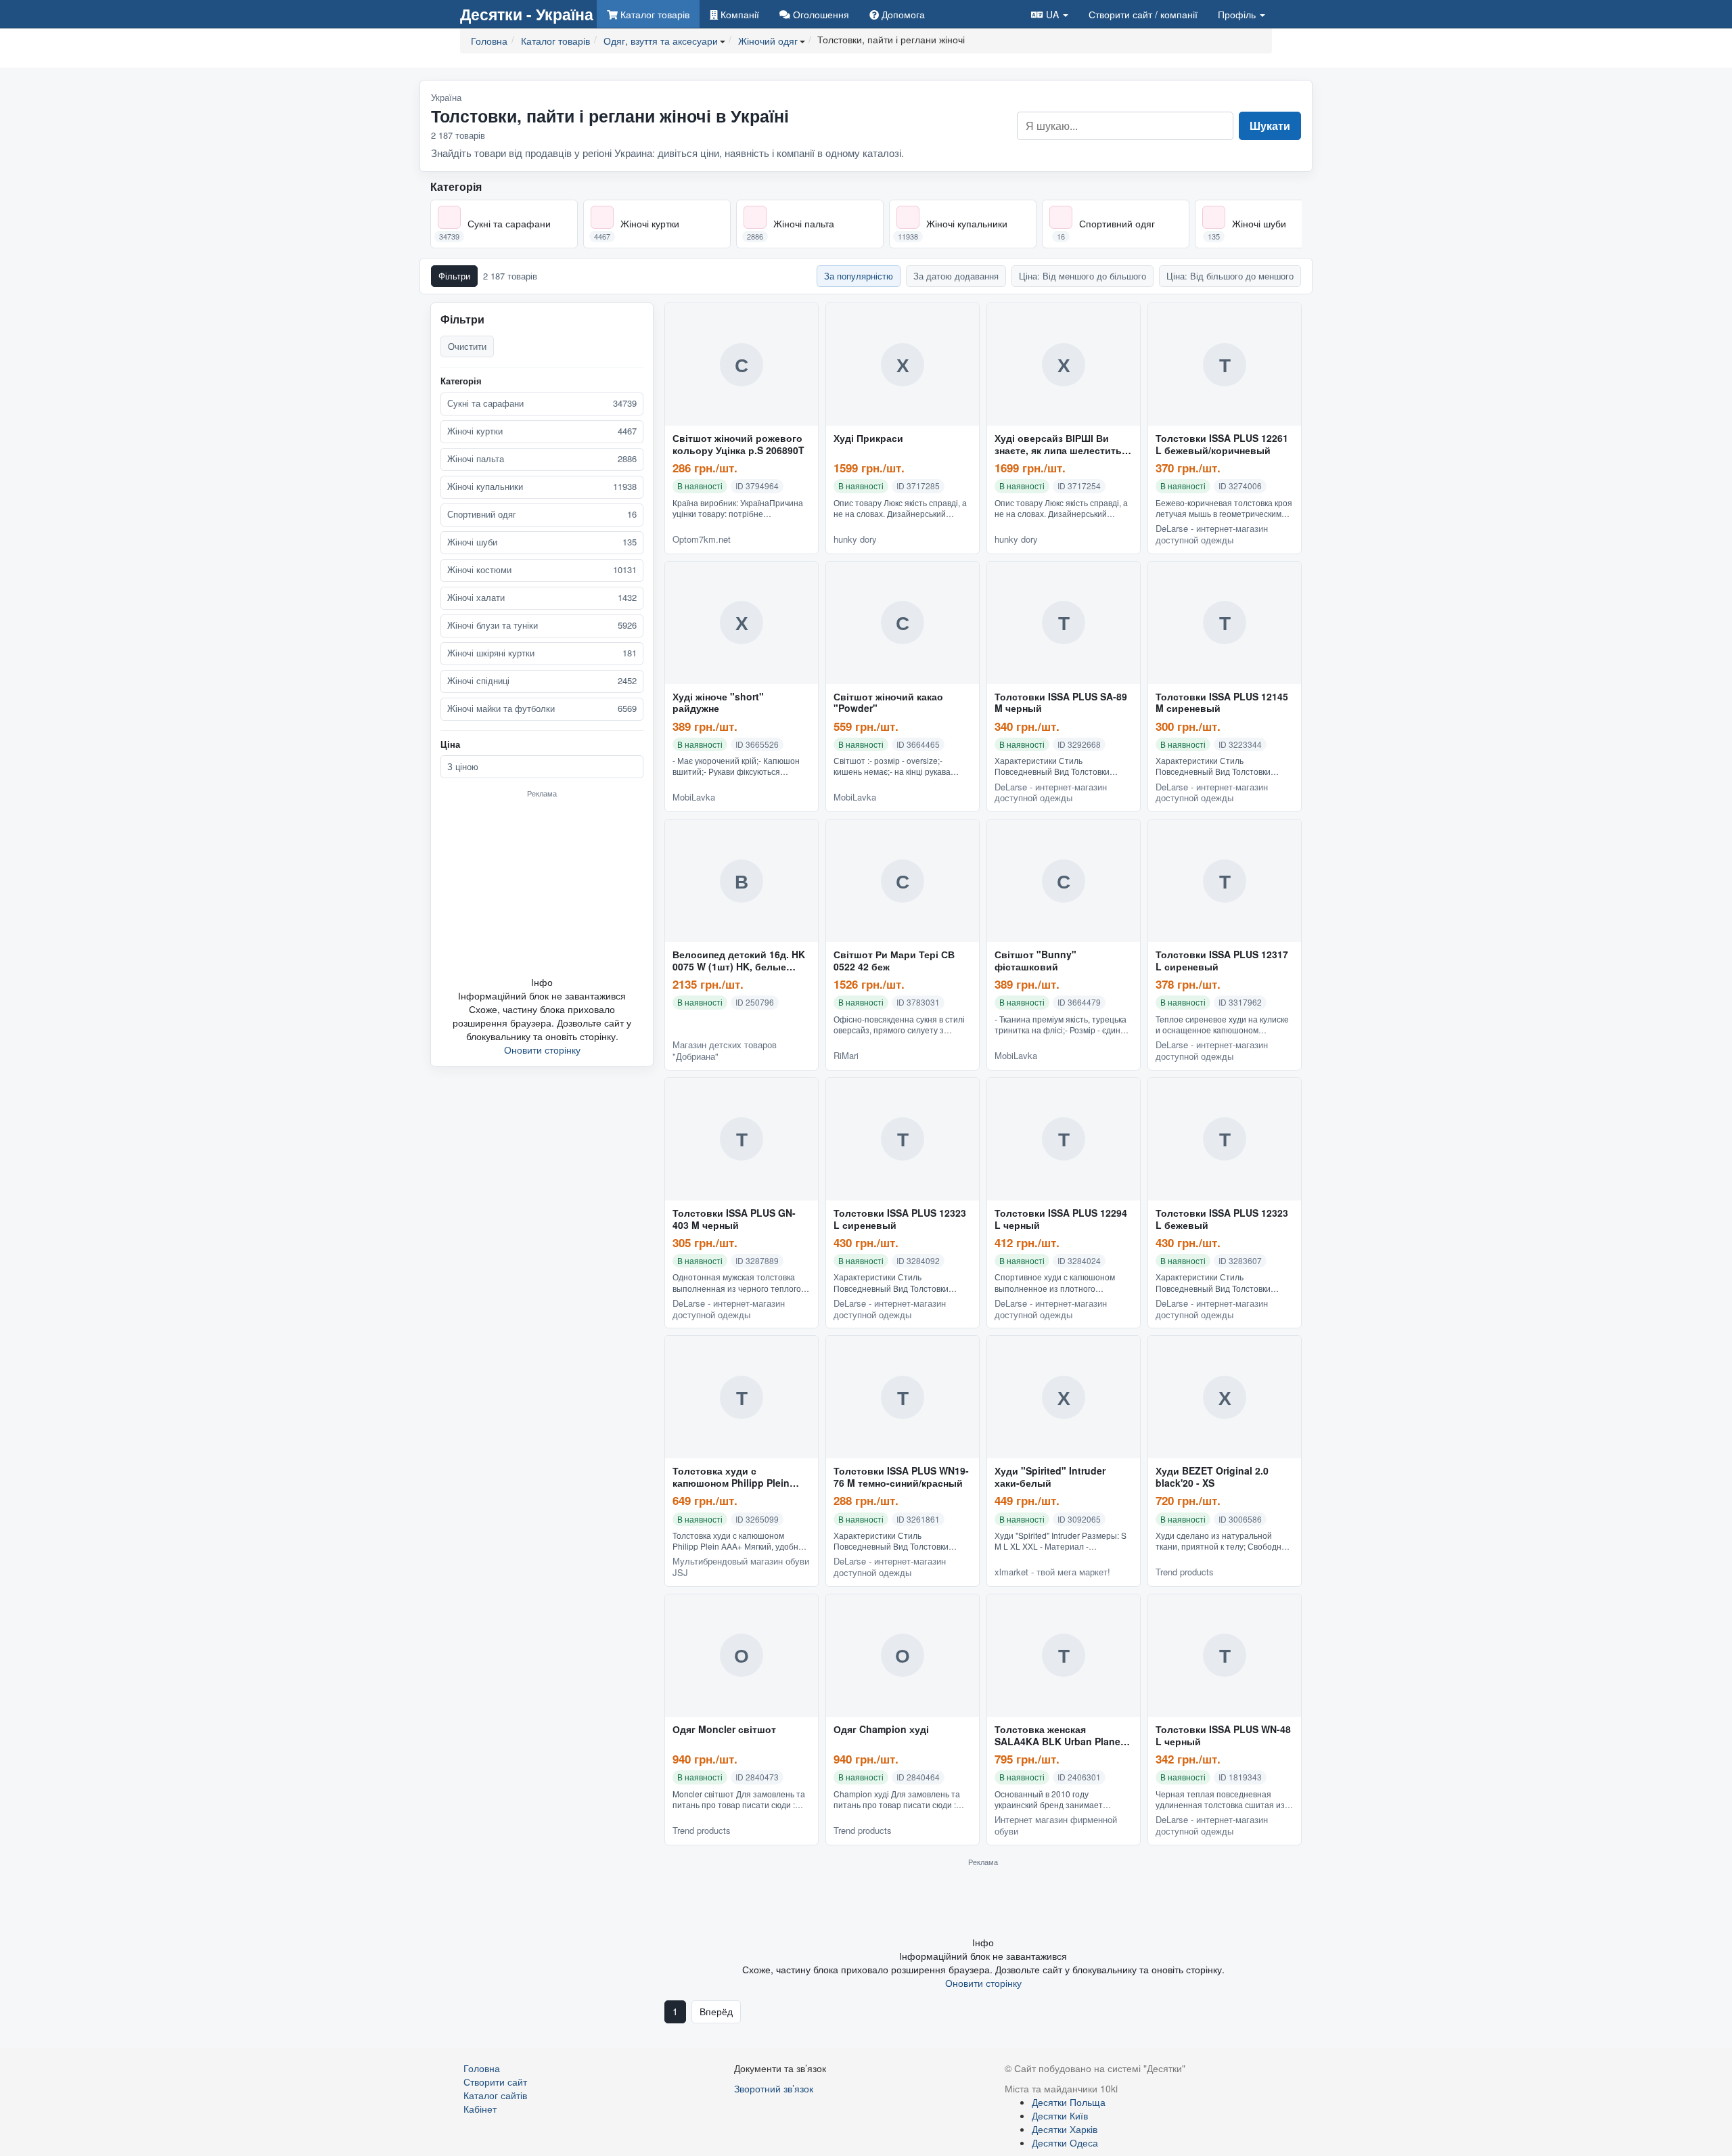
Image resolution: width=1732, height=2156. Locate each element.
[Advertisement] (542, 886)
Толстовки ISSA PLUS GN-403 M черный (734, 1219)
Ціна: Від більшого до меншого (1230, 276)
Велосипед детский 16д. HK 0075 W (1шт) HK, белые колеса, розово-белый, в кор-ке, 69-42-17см (739, 961)
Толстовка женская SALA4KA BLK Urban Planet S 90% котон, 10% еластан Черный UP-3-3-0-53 (1064, 1736)
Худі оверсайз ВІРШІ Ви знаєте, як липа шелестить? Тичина (1061, 445)
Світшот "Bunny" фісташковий (1035, 961)
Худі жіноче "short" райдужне (718, 703)
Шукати (1270, 126)
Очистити (467, 346)
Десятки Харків (1065, 2129)
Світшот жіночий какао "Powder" (888, 703)
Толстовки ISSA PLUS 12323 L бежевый (1222, 1219)
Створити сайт (1143, 14)
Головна (482, 2068)
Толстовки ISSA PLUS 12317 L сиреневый (1222, 961)
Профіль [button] (1238, 14)
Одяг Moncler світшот (724, 1730)
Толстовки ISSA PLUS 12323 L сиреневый (900, 1219)
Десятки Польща (1069, 2102)
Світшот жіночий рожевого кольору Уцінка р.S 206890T (738, 445)
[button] (1050, 14)
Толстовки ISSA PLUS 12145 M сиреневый (1222, 703)
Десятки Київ (1060, 2115)
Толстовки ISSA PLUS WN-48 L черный (1223, 1736)
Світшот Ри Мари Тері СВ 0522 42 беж (894, 961)
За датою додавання (956, 276)
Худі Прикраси (868, 439)
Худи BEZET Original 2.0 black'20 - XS (1212, 1477)
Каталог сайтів (495, 2095)
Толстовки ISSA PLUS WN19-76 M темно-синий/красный (901, 1477)
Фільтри (454, 276)
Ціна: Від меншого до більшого (1082, 276)
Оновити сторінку (542, 1050)
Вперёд (716, 2011)
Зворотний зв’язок (774, 2088)
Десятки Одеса (1065, 2142)
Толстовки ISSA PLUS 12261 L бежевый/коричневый (1222, 445)
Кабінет (480, 2109)
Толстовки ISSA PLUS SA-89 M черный (1061, 703)
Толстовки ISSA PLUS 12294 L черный (1061, 1219)
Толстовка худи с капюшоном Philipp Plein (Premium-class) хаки (731, 1477)
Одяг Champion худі (881, 1730)
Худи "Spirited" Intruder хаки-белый (1050, 1477)
